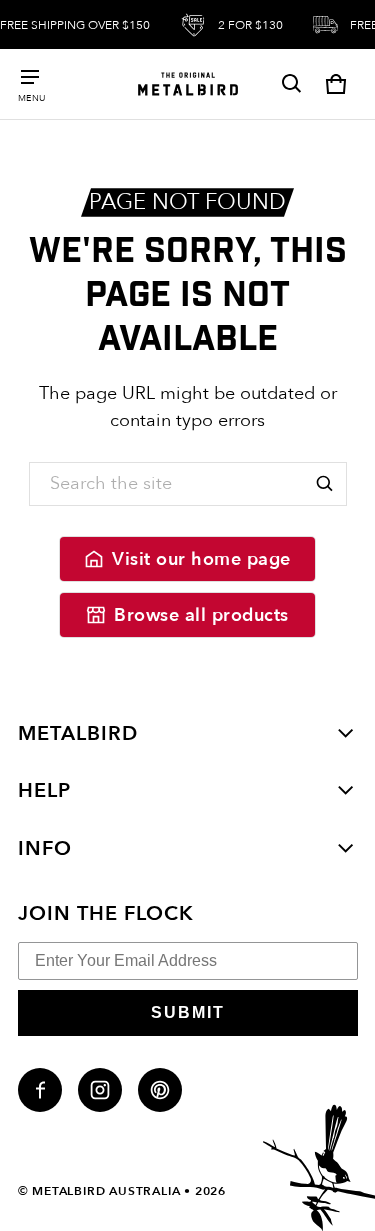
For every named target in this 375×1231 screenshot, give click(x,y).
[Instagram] (100, 1090)
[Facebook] (40, 1090)
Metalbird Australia (106, 1191)
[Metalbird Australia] (188, 84)
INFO (45, 848)
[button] (292, 84)
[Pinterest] (160, 1090)
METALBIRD (78, 733)
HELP (44, 790)
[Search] (325, 484)
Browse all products (201, 615)
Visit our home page (201, 559)
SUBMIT (188, 1012)
